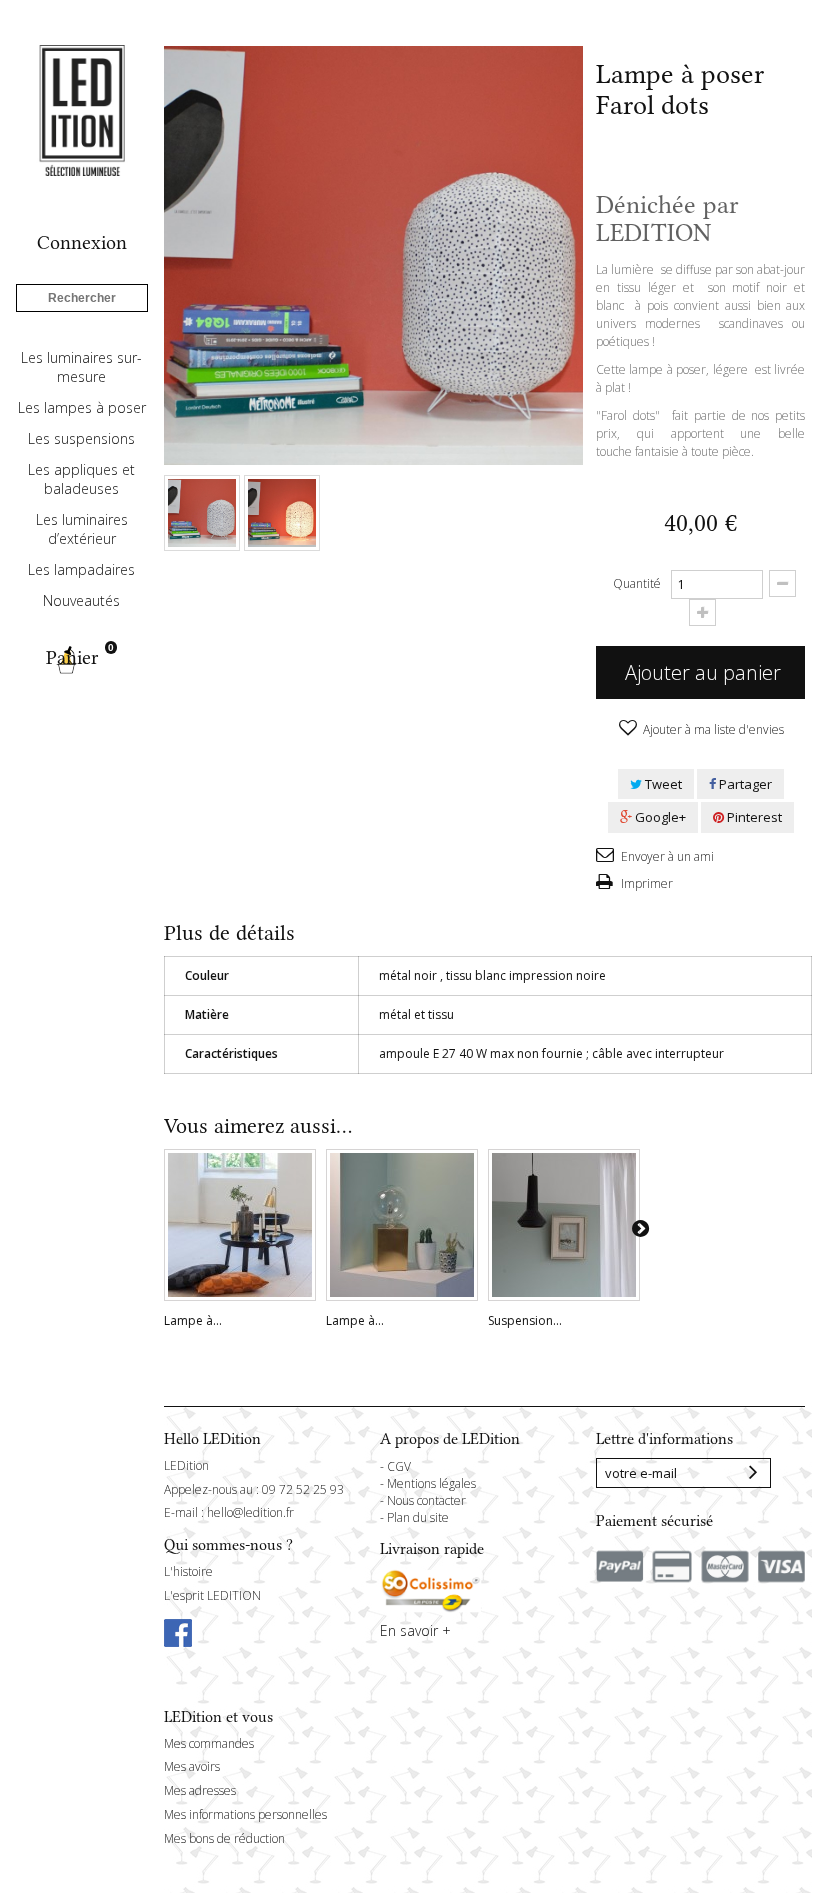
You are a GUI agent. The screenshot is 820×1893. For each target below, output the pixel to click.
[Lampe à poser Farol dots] (202, 513)
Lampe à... (193, 1320)
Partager (744, 784)
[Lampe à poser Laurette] (240, 1225)
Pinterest (753, 817)
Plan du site (418, 1517)
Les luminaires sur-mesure (81, 367)
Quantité (637, 583)
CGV (399, 1466)
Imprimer (645, 883)
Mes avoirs (192, 1766)
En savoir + (415, 1630)
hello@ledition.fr (250, 1512)
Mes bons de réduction (224, 1838)
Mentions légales (431, 1483)
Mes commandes (209, 1743)
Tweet (662, 784)
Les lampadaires (81, 569)
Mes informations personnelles (245, 1814)
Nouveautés (81, 600)
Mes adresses (200, 1790)
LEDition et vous (218, 1717)
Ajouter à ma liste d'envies (712, 729)
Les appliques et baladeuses (81, 479)
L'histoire (188, 1571)
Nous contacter (426, 1500)
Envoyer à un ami (666, 856)
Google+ (659, 817)
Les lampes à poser (82, 407)
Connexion (82, 242)
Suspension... (525, 1320)
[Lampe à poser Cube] (402, 1225)
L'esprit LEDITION (212, 1595)
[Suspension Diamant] (564, 1225)
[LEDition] (81, 109)
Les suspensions (81, 438)
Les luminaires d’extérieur (82, 529)
